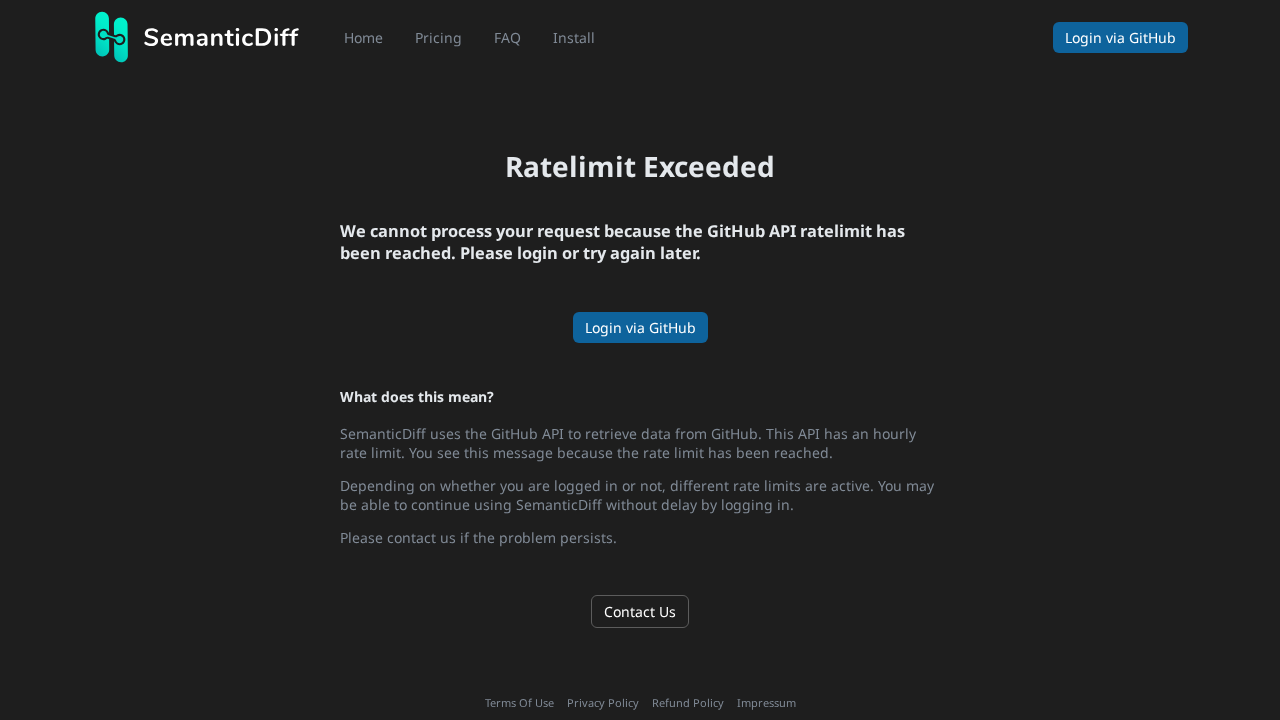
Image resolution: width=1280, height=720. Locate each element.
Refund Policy (688, 702)
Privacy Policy (603, 702)
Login (1120, 37)
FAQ (507, 37)
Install (574, 37)
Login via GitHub (640, 327)
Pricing (438, 37)
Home (363, 37)
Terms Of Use (519, 702)
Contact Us (640, 611)
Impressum (766, 702)
